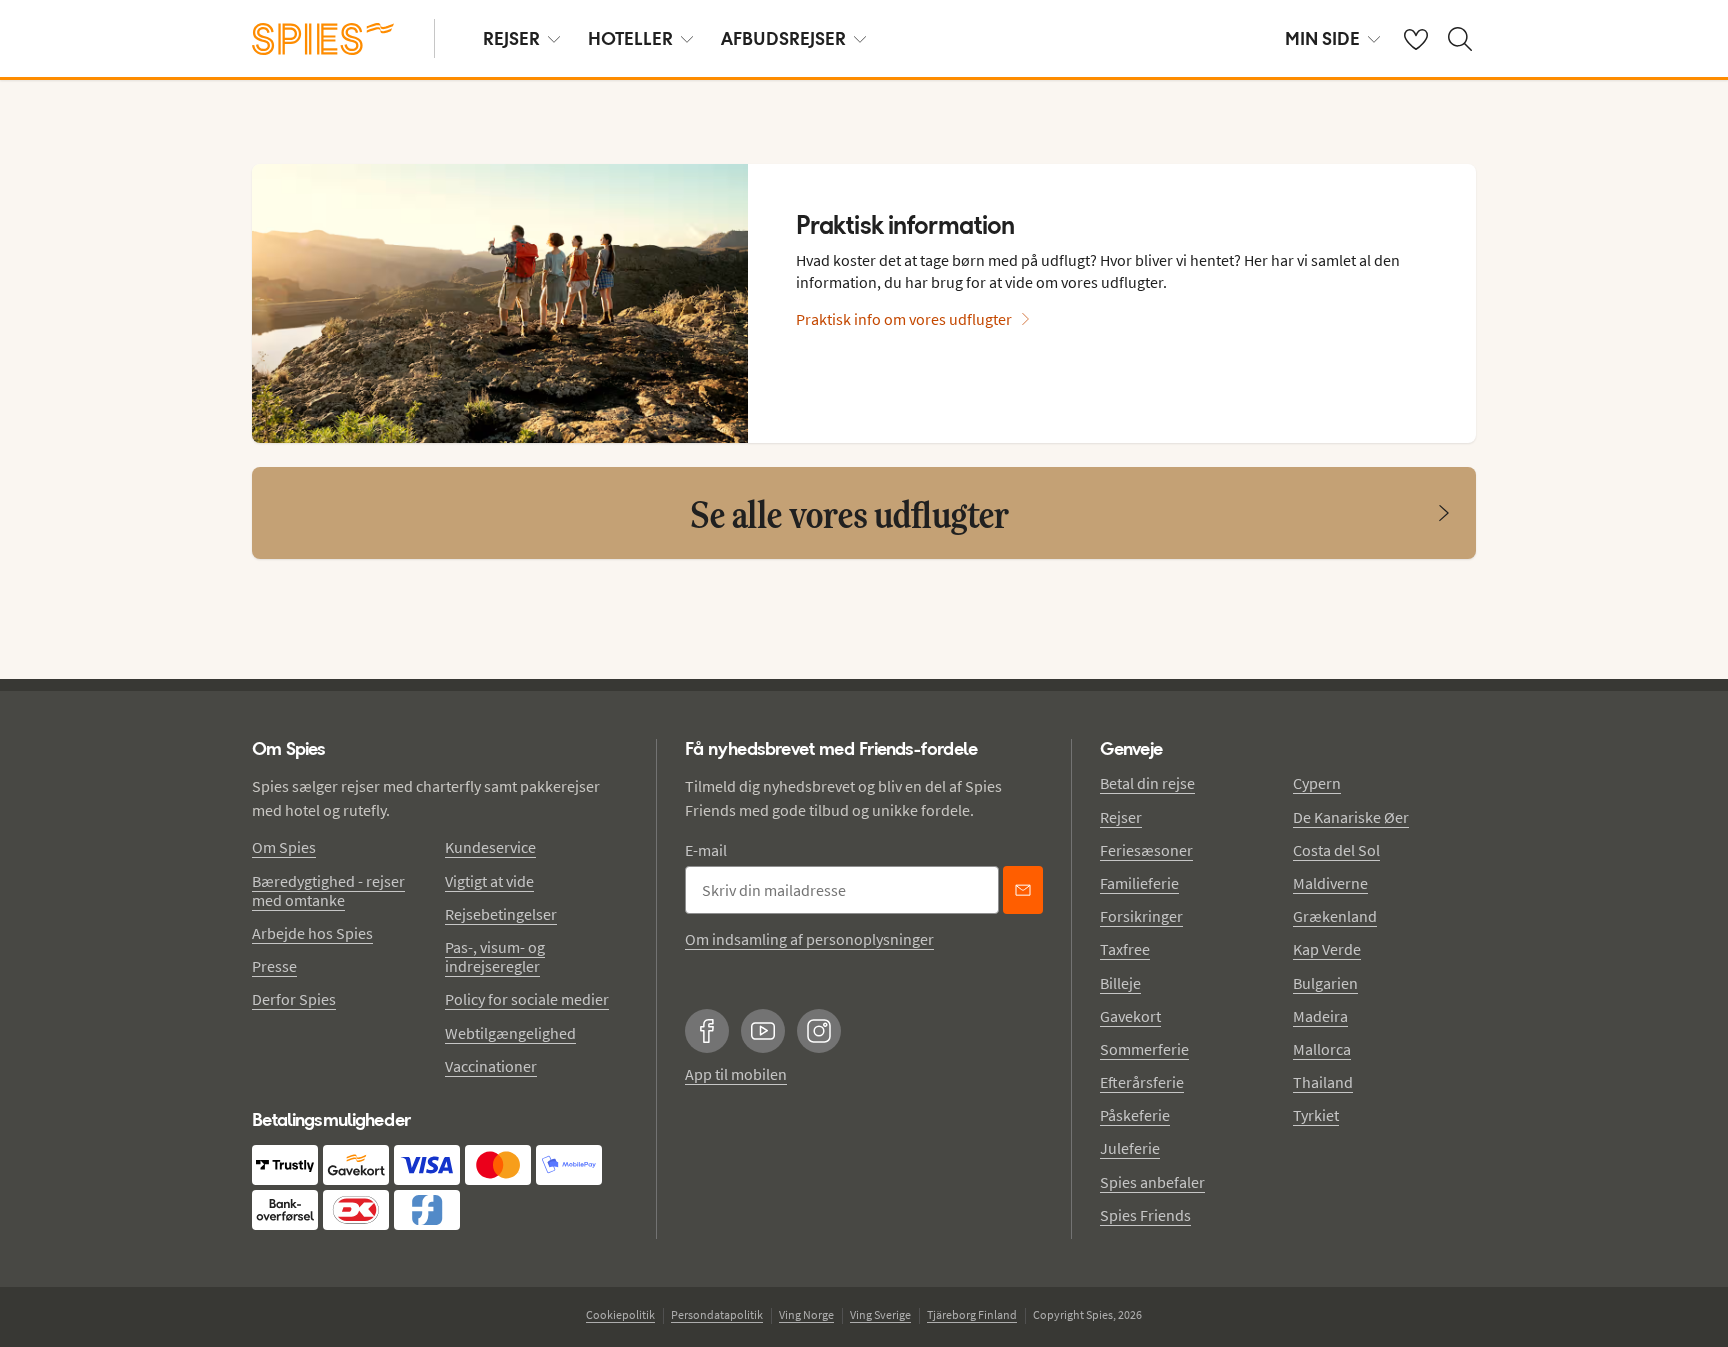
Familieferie (1139, 883)
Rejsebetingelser (501, 914)
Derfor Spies (294, 999)
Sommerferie (1144, 1049)
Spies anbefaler (1152, 1182)
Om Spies (284, 847)
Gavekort (1130, 1016)
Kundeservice (490, 847)
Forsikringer (1141, 916)
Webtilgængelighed (510, 1033)
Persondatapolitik (717, 1314)
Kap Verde (1327, 949)
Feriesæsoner (1146, 850)
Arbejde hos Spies (312, 933)
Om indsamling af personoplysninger (809, 939)
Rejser (1121, 817)
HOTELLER (630, 38)
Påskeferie (1135, 1115)
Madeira (1320, 1016)
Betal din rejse (1147, 783)
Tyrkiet (1316, 1115)
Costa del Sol (1336, 850)
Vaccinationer (491, 1066)
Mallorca (1322, 1049)
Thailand (1323, 1082)
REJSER (511, 38)
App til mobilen (736, 1074)
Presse (274, 966)
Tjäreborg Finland (972, 1314)
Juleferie (1130, 1148)
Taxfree (1125, 949)
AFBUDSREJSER (783, 38)
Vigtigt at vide (489, 881)
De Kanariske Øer (1351, 817)
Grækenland (1335, 916)
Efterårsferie (1142, 1082)
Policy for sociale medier (527, 999)
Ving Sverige (880, 1314)
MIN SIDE (1322, 38)
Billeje (1120, 983)
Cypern (1317, 783)
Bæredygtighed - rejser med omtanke (328, 890)
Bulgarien (1325, 983)
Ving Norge (806, 1314)
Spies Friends (1145, 1215)
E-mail (706, 850)
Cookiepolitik (620, 1314)
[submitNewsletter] (1023, 890)
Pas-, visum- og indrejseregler (495, 956)
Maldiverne (1330, 883)
